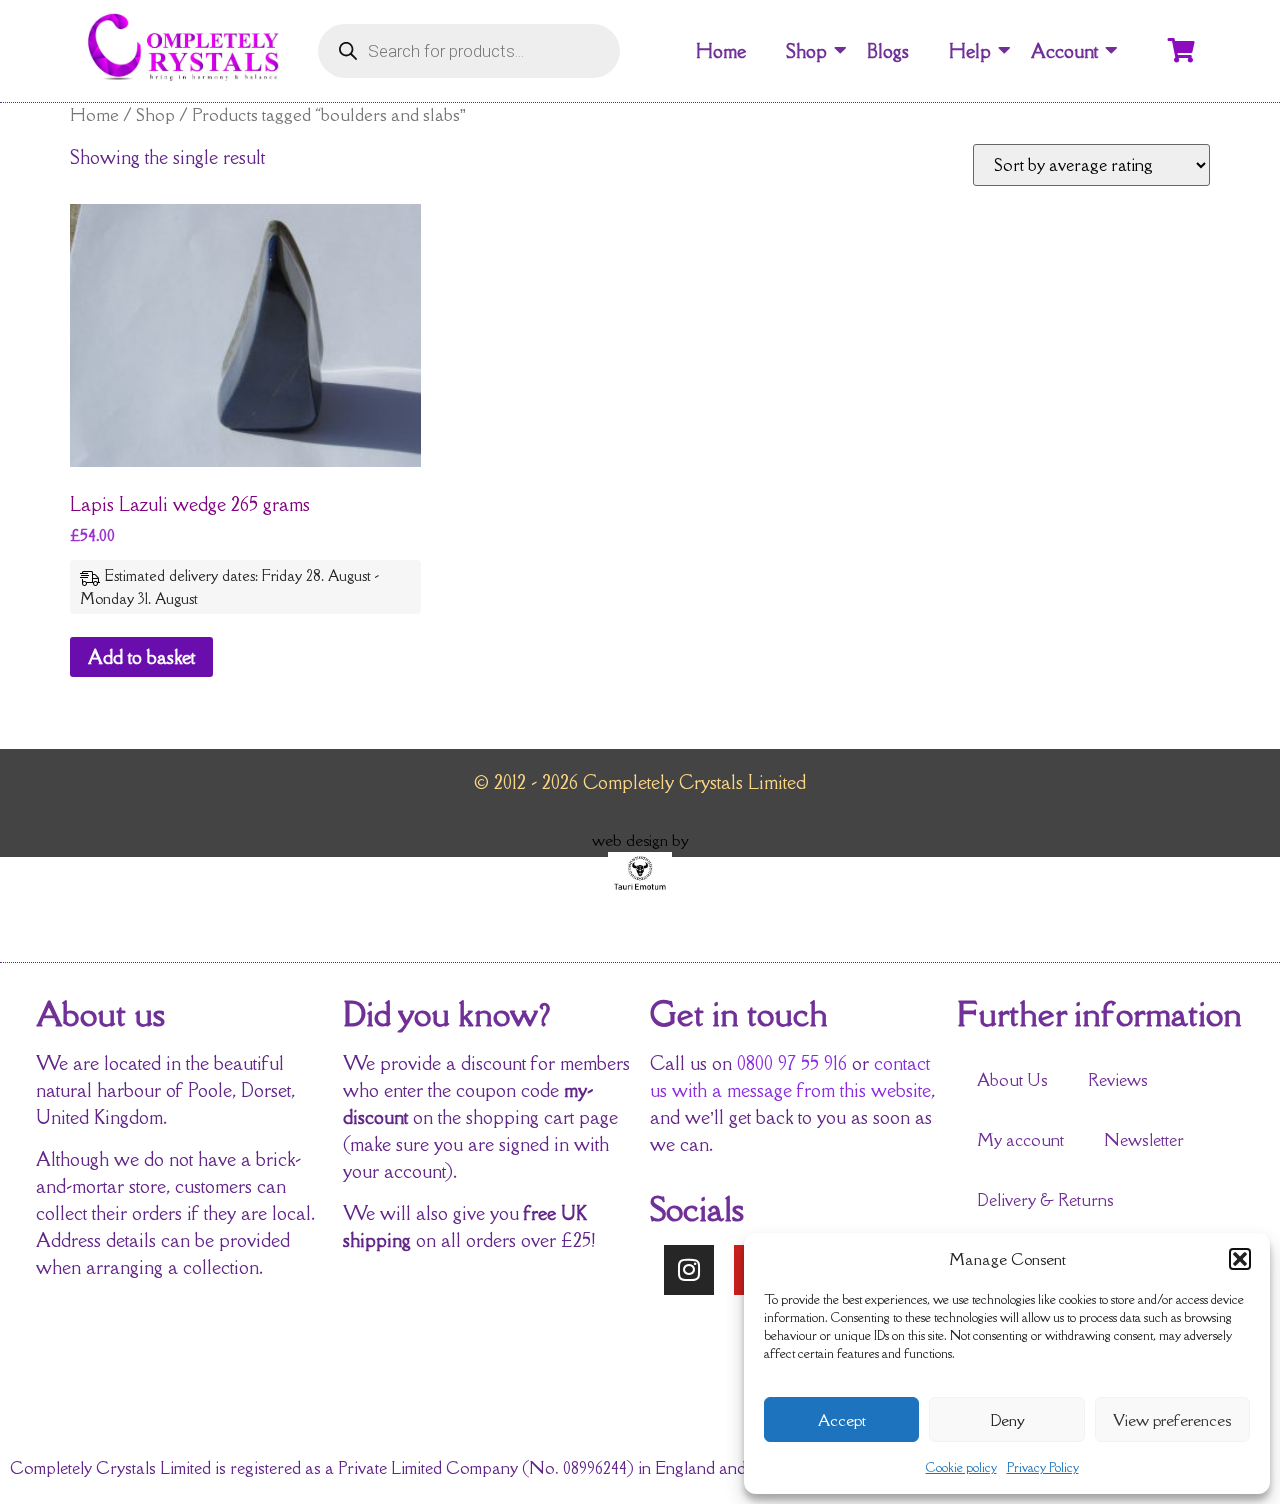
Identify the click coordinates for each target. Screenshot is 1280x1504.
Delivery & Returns (1045, 1200)
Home (721, 51)
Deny (1007, 1420)
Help (970, 51)
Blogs (888, 51)
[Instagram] (689, 1270)
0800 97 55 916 (792, 1063)
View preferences (1172, 1420)
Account (1064, 51)
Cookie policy (961, 1467)
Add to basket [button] (141, 657)
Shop (806, 51)
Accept (842, 1420)
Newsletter (1144, 1140)
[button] (1240, 1259)
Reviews (1118, 1080)
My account (1020, 1140)
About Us (1012, 1080)
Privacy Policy (1043, 1467)
